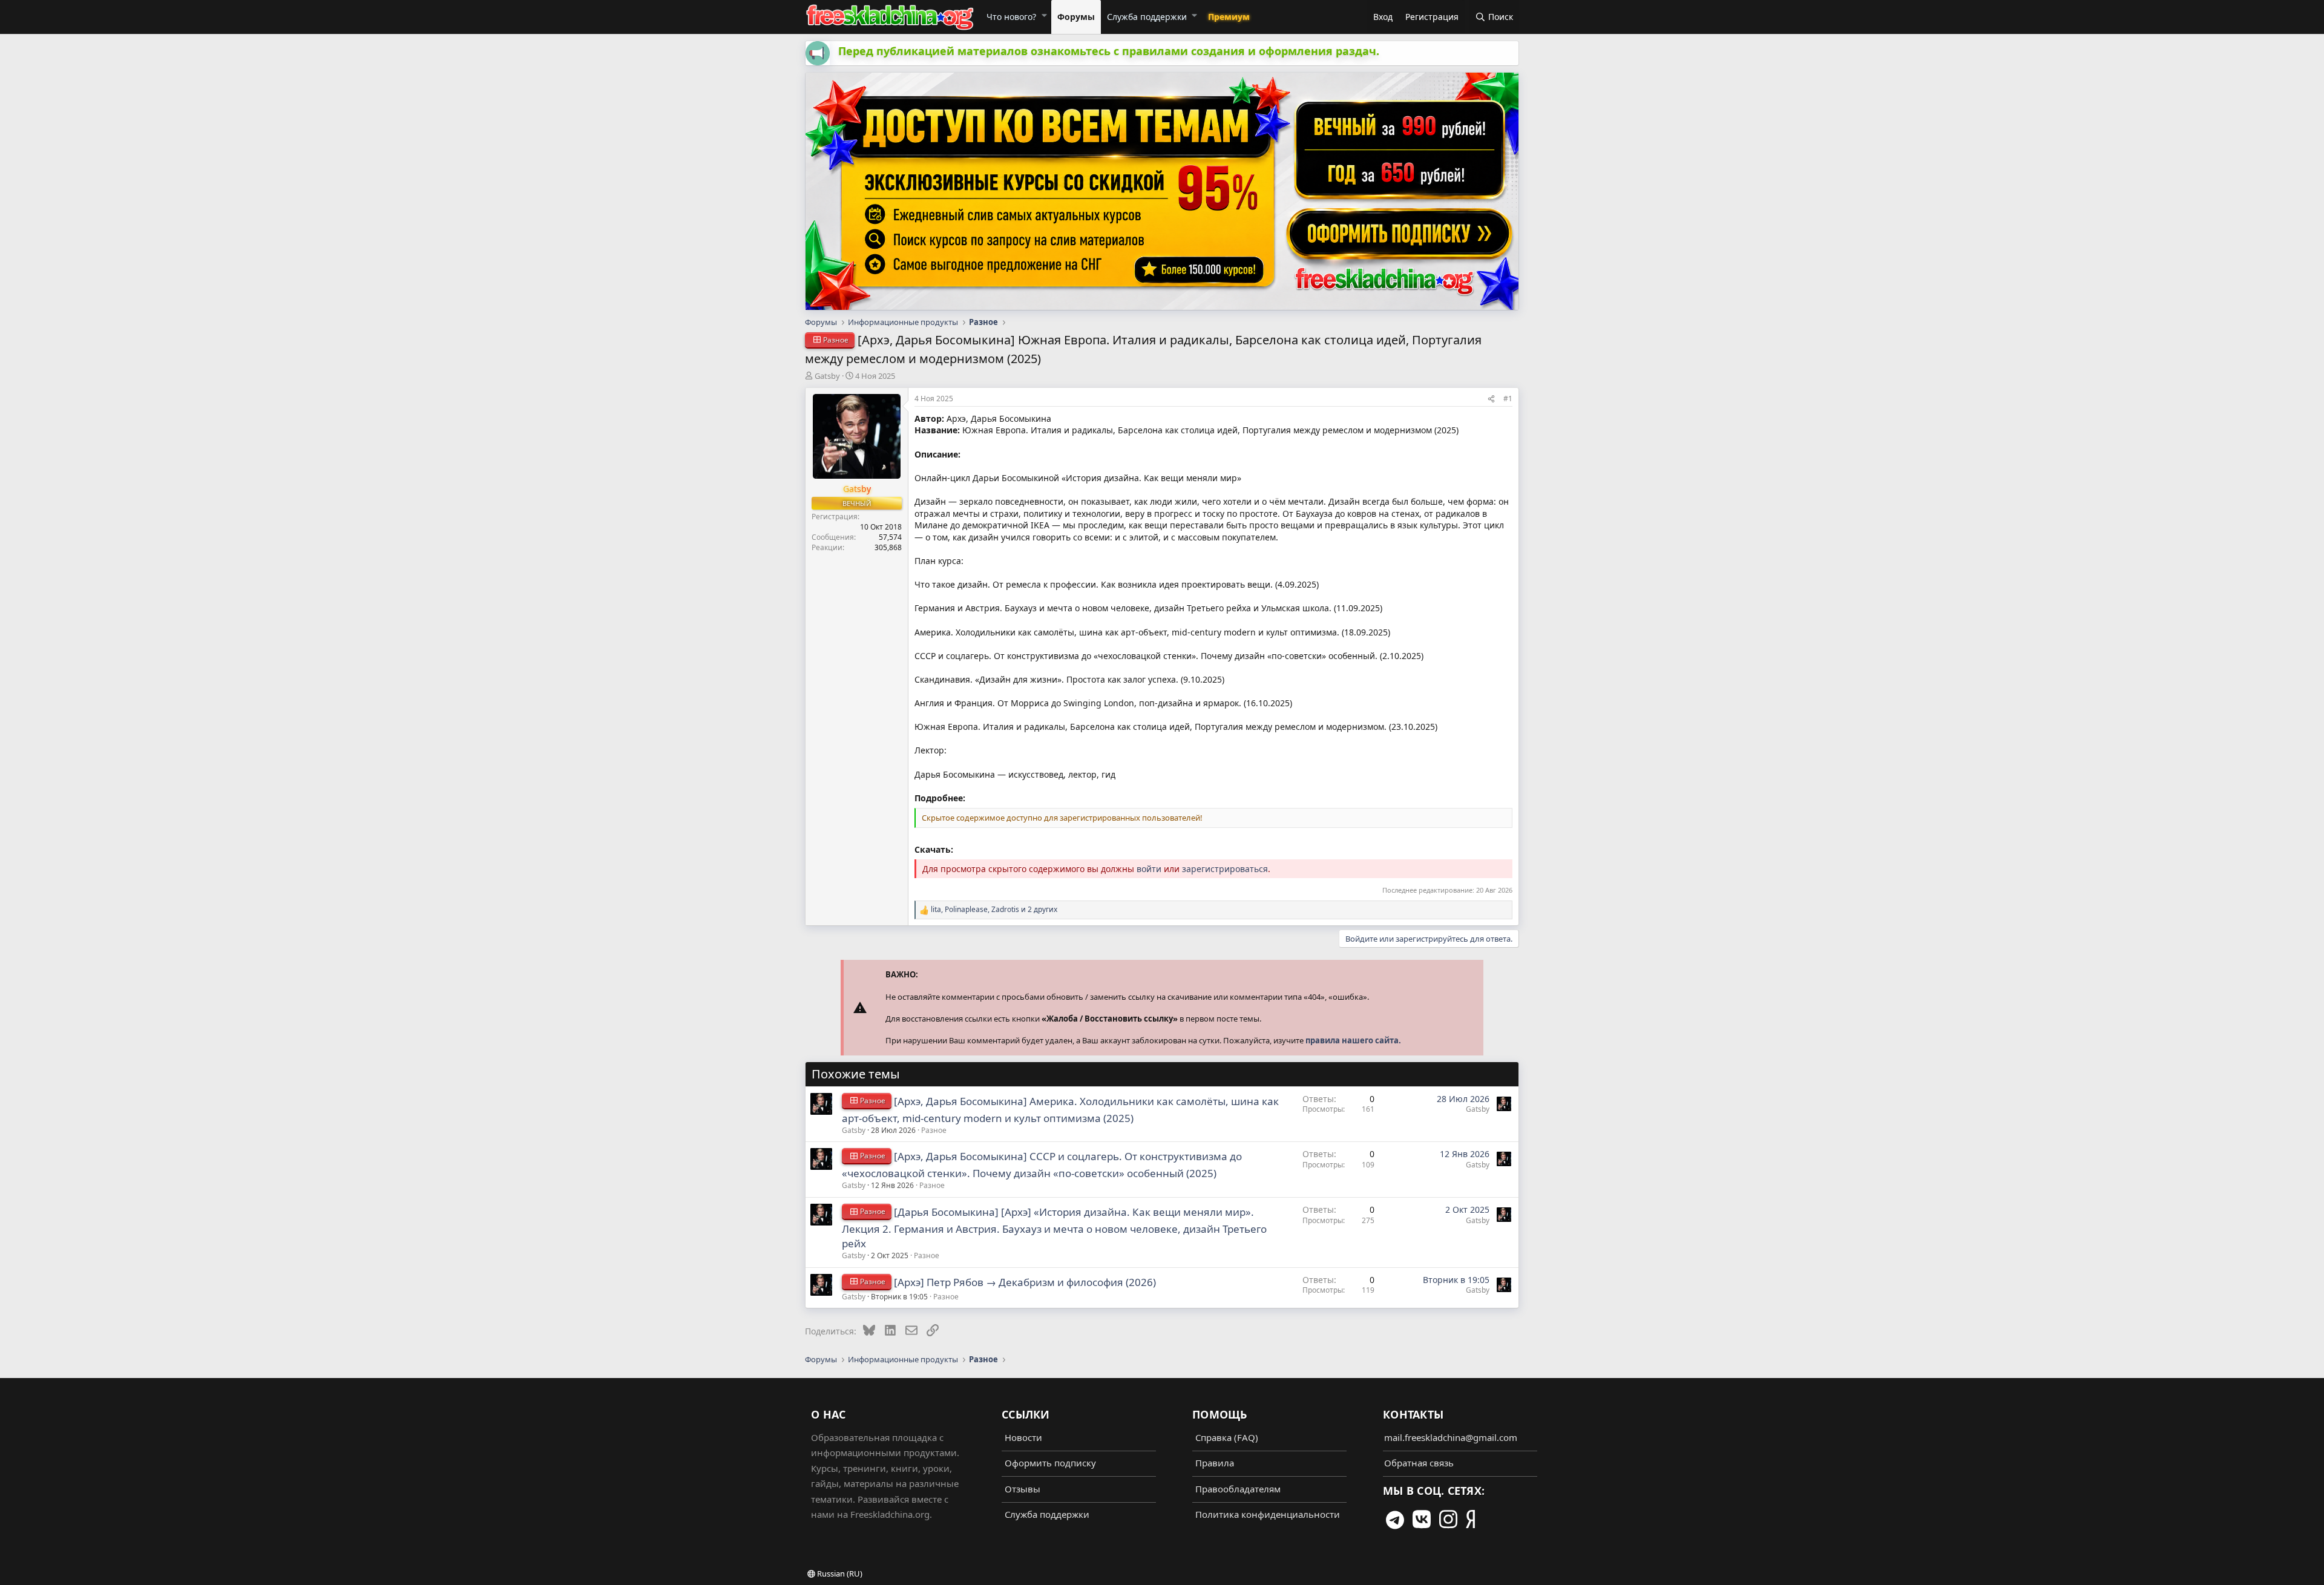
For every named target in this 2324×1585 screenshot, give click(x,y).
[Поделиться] (1491, 399)
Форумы (1076, 17)
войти (1149, 869)
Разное (934, 1130)
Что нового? (1011, 17)
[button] (1044, 15)
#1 (1508, 399)
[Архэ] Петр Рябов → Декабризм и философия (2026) (1025, 1282)
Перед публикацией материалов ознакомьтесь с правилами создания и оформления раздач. (1109, 51)
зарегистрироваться (1225, 869)
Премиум (1229, 17)
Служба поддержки (1147, 17)
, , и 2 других (994, 910)
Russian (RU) (839, 1574)
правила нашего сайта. (1353, 1040)
